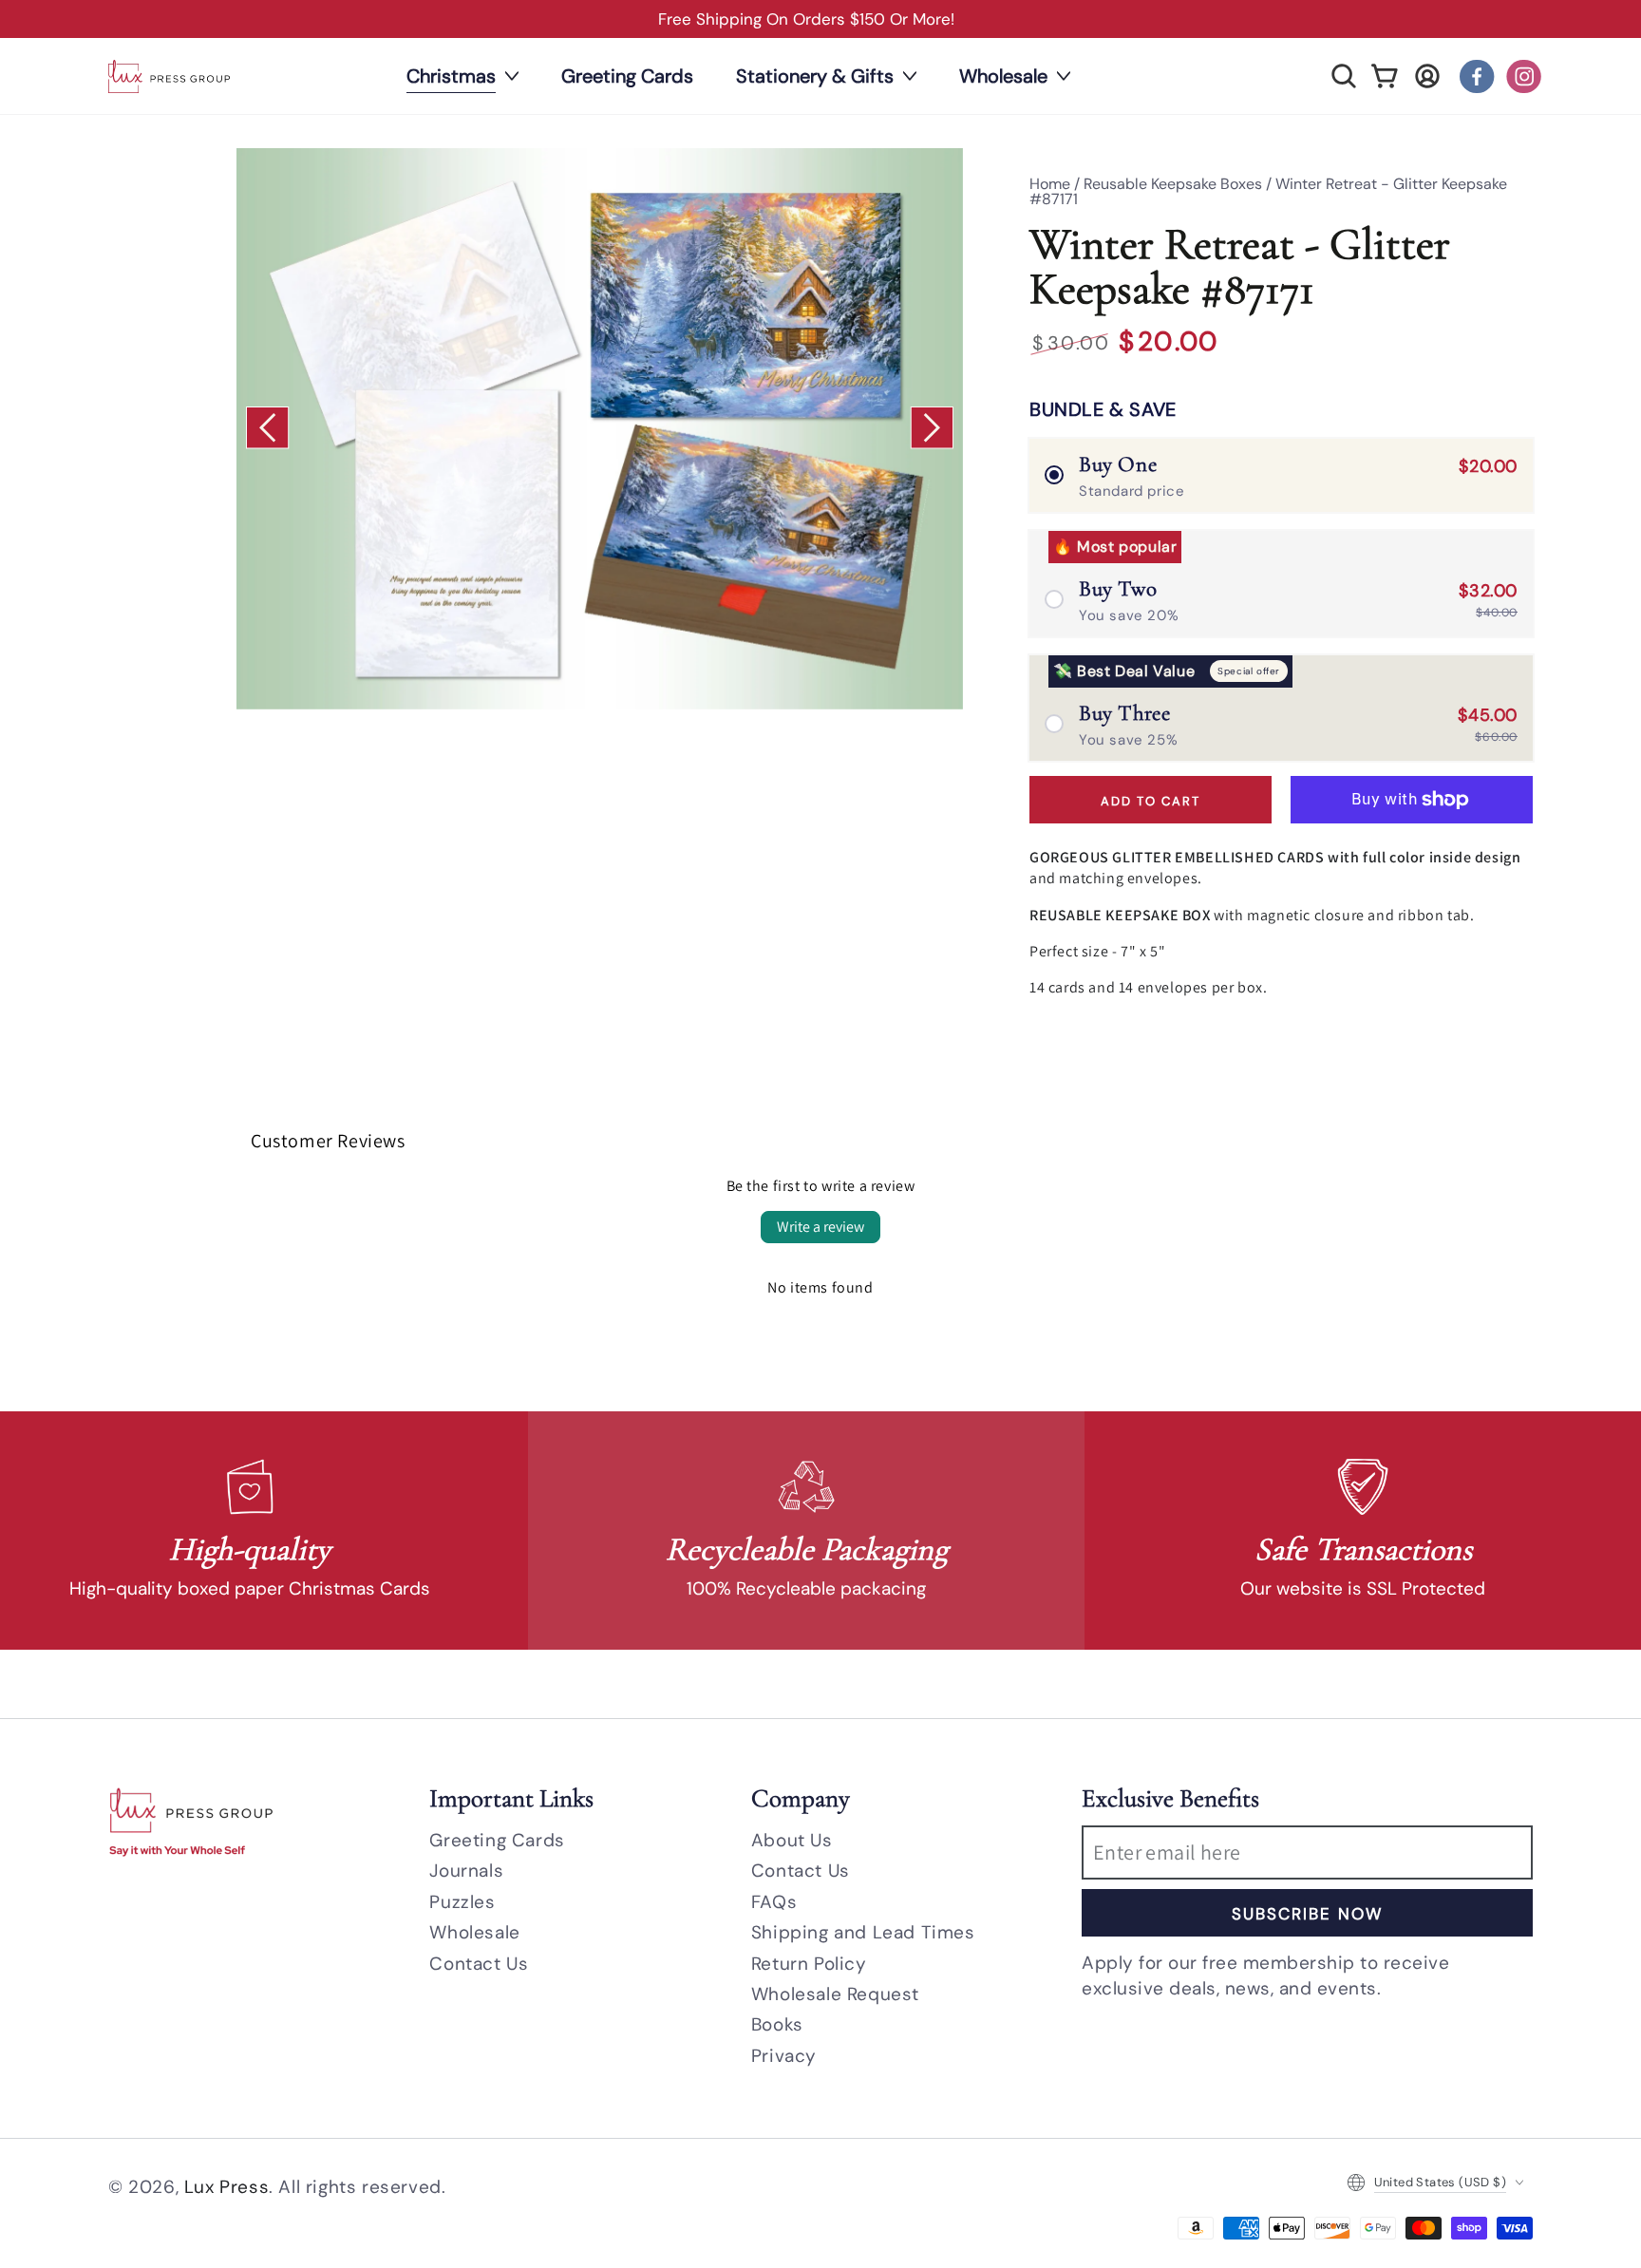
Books (777, 2024)
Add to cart (1151, 801)
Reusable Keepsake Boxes (1173, 184)
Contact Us (479, 1964)
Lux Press (226, 2187)
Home (1050, 184)
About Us (792, 1840)
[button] (1344, 76)
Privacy (784, 2056)
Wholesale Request (835, 1994)
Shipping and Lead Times (863, 1932)
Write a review (820, 1227)
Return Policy (809, 1964)
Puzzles (462, 1902)
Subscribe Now (1307, 1914)
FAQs (774, 1902)
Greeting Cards (497, 1840)
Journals (466, 1871)
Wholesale (474, 1932)
